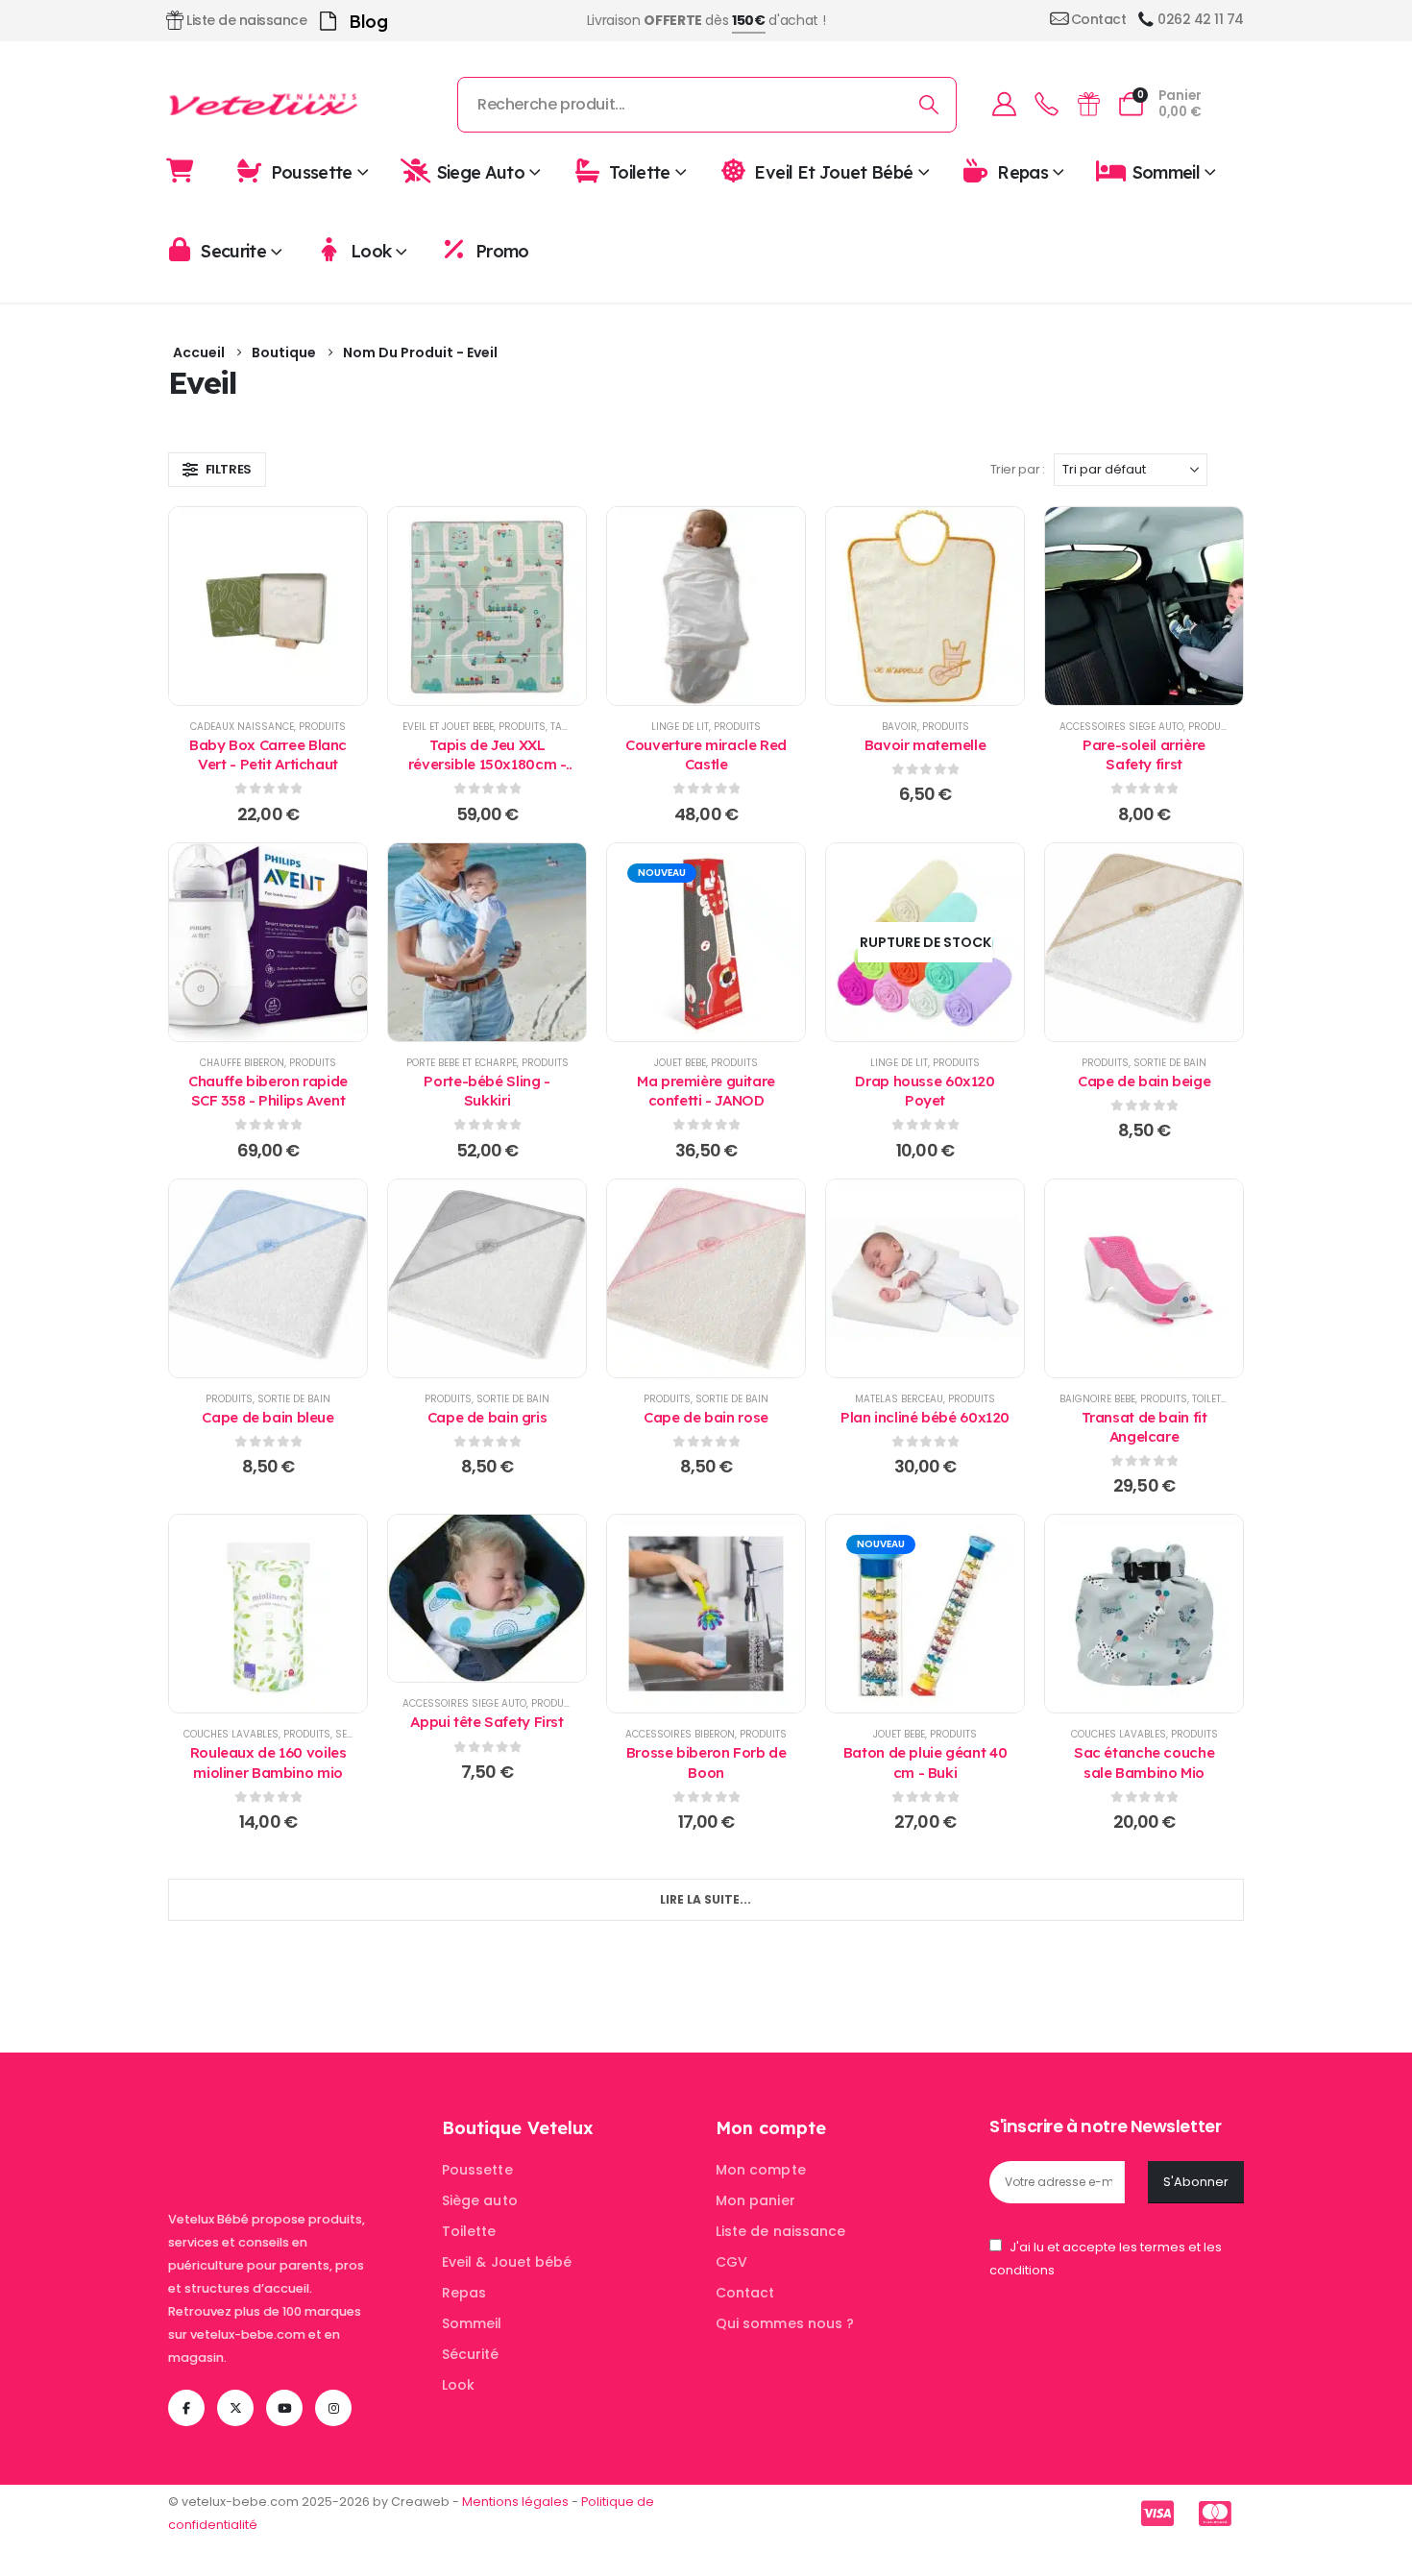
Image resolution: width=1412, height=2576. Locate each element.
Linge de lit (680, 727)
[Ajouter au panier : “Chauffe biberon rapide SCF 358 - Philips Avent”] (268, 942)
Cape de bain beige (1144, 1081)
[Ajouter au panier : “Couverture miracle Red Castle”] (706, 606)
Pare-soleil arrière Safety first (1144, 754)
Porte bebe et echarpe (462, 1063)
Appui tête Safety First (487, 1722)
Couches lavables (231, 1734)
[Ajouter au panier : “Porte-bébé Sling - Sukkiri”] (487, 942)
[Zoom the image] (289, 2128)
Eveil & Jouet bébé (507, 2262)
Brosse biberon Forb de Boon (706, 1762)
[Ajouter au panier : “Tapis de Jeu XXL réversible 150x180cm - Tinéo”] (487, 606)
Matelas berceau (899, 1399)
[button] (217, 470)
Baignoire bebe (1097, 1399)
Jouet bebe (680, 1063)
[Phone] (1046, 105)
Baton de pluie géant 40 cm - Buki (925, 1762)
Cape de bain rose (706, 1417)
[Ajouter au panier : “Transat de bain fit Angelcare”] (1144, 1278)
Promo (502, 251)
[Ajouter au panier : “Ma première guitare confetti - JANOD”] (706, 942)
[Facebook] (186, 2408)
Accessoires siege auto (1121, 727)
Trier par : (1018, 469)
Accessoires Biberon (680, 1734)
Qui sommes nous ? (785, 2323)
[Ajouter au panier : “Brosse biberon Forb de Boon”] (706, 1614)
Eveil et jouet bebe (448, 727)
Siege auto (481, 171)
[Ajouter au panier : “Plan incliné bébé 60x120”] (925, 1278)
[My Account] (1004, 104)
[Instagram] (333, 2408)
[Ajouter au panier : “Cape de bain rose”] (706, 1278)
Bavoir (900, 727)
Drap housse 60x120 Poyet (925, 1091)
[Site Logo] (264, 105)
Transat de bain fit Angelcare (1144, 1427)
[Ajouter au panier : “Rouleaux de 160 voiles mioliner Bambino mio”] (268, 1614)
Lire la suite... (706, 1899)
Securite (233, 251)
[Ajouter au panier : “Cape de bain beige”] (1144, 942)
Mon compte (761, 2170)
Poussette (312, 171)
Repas (1022, 171)
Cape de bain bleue (268, 1417)
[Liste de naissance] (1088, 104)
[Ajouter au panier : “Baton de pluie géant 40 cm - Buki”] (925, 1614)
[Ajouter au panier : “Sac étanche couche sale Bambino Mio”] (1144, 1614)
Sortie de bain (1170, 1063)
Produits (322, 727)
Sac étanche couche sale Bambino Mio (1144, 1762)
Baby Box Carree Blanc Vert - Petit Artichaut (268, 754)
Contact (745, 2293)
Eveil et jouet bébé (833, 171)
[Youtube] (284, 2408)
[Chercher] (929, 105)
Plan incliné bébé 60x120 (925, 1417)
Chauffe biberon (242, 1063)
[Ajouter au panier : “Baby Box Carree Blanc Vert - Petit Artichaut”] (268, 606)
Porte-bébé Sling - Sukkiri (487, 1091)
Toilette (640, 171)
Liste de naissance (780, 2231)
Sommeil (1167, 171)
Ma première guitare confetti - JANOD (706, 1091)
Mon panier (755, 2200)
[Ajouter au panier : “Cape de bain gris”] (487, 1278)
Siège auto (480, 2200)
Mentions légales (515, 2502)
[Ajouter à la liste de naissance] (220, 606)
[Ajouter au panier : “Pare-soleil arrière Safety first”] (1144, 606)
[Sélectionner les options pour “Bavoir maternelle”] (925, 606)
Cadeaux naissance (242, 727)
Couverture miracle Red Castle (706, 754)
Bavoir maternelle (925, 745)
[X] (235, 2408)
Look (371, 251)
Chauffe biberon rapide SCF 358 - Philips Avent (268, 1091)
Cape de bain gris (487, 1417)
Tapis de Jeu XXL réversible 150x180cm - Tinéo (487, 765)
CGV (731, 2262)
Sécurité (471, 2354)
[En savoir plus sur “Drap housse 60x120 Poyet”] (925, 942)
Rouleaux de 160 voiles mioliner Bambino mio (268, 1762)
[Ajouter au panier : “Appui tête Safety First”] (487, 1598)
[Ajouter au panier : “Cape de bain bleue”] (268, 1278)
